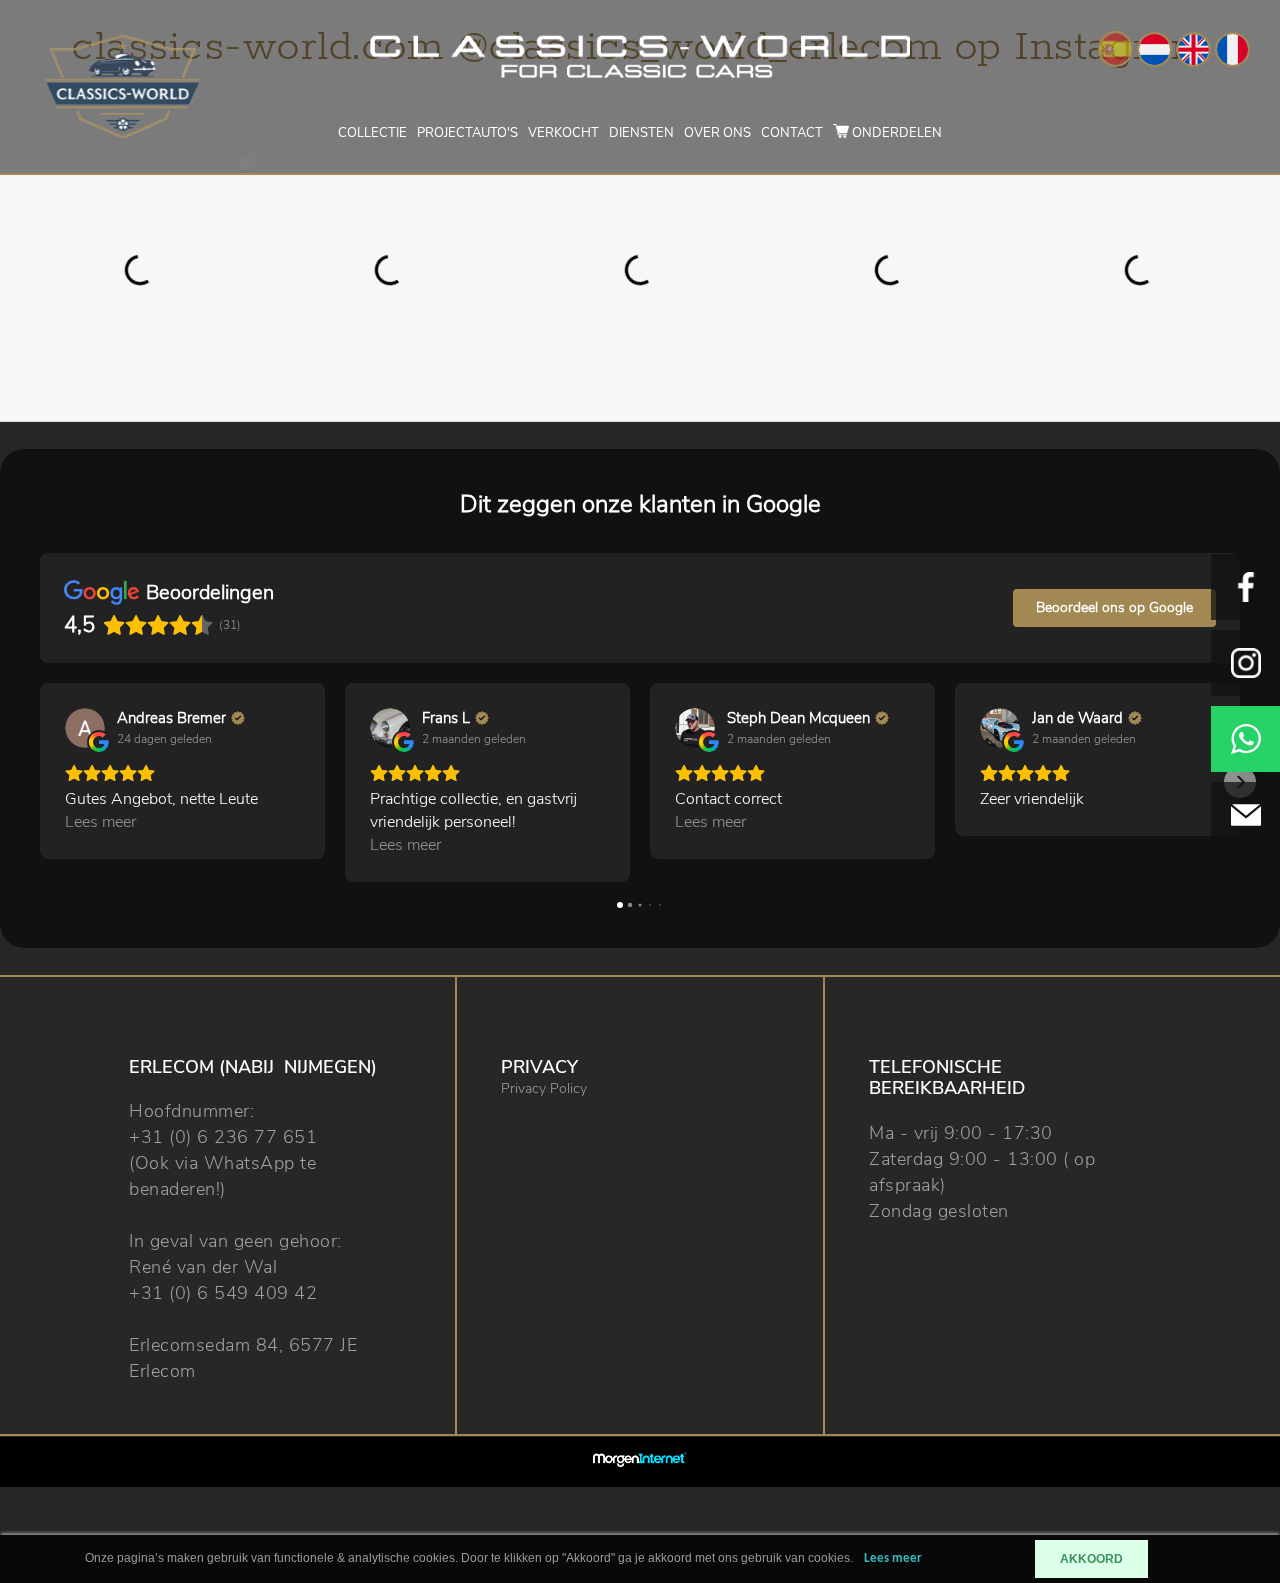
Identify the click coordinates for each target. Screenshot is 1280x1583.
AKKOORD (1091, 1559)
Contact (792, 133)
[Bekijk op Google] (85, 728)
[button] (40, 782)
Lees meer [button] (100, 822)
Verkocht (563, 133)
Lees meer (893, 1558)
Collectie (372, 133)
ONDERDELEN (895, 133)
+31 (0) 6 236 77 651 (223, 1137)
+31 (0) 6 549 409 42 (223, 1293)
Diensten (641, 133)
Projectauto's (467, 133)
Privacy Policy (544, 1088)
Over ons (717, 133)
